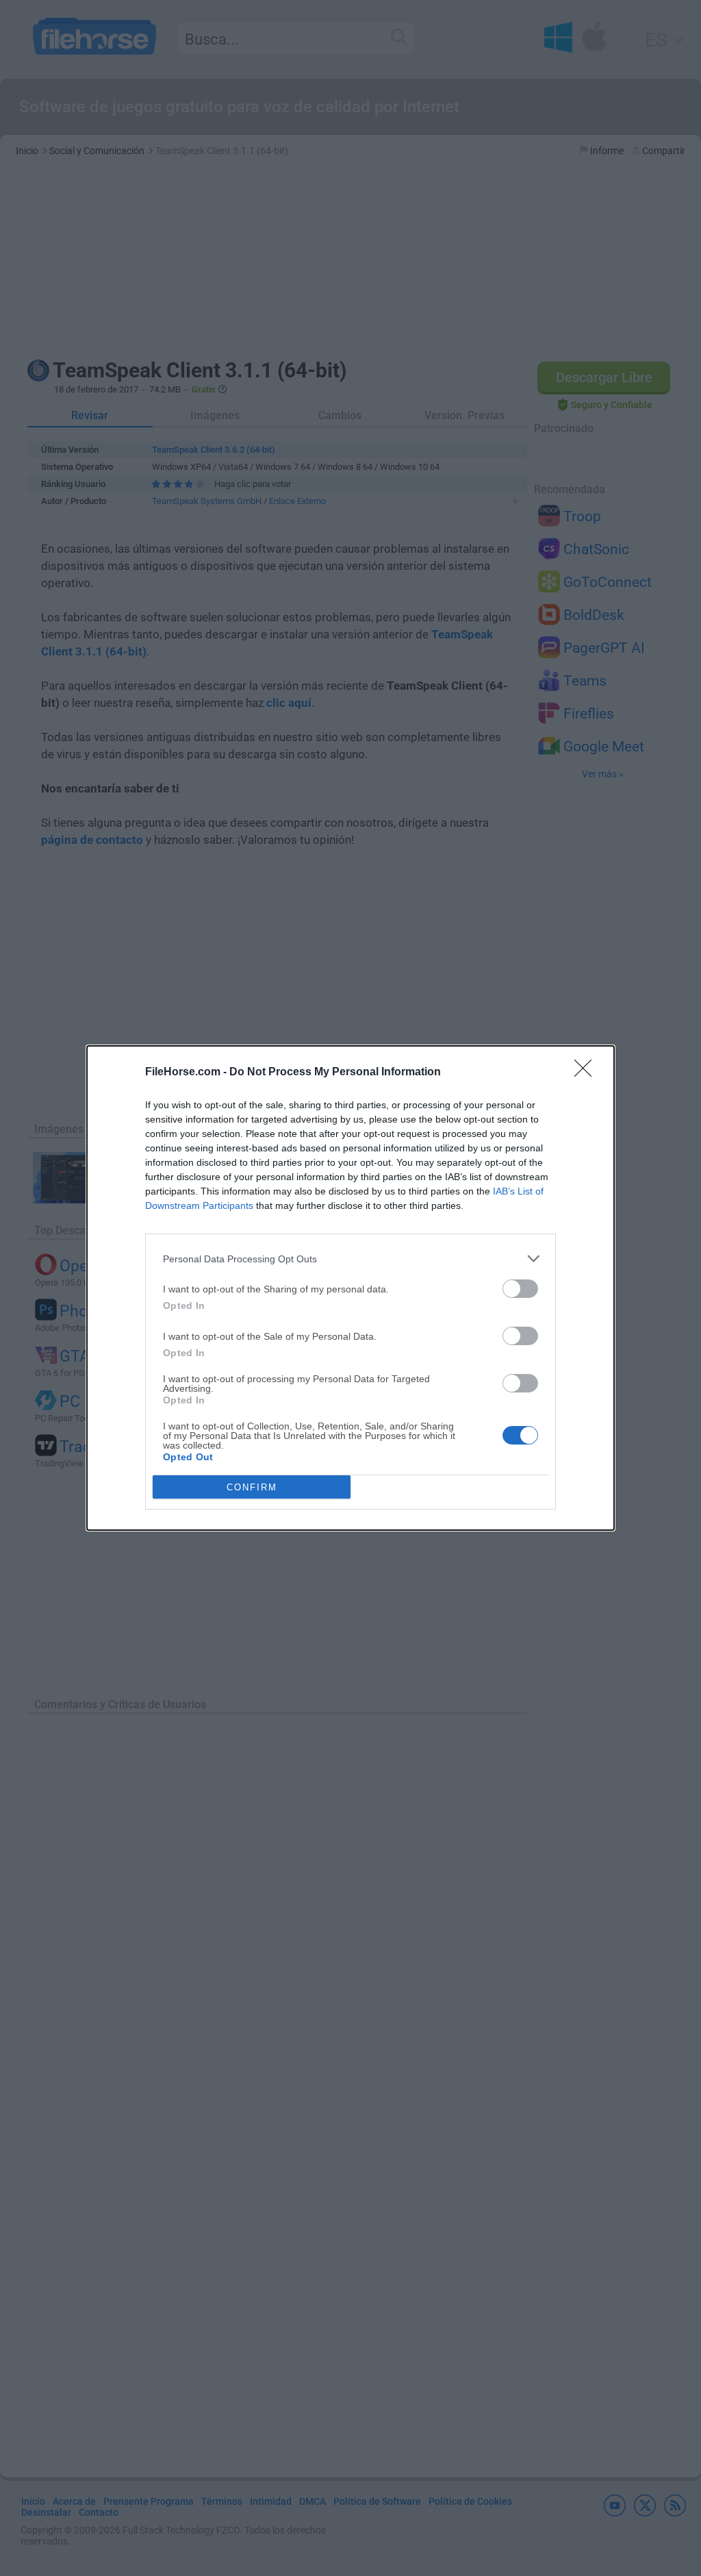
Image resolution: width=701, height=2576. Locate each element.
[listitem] (350, 1259)
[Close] (587, 1073)
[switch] (520, 1289)
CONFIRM (252, 1487)
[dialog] (350, 1288)
